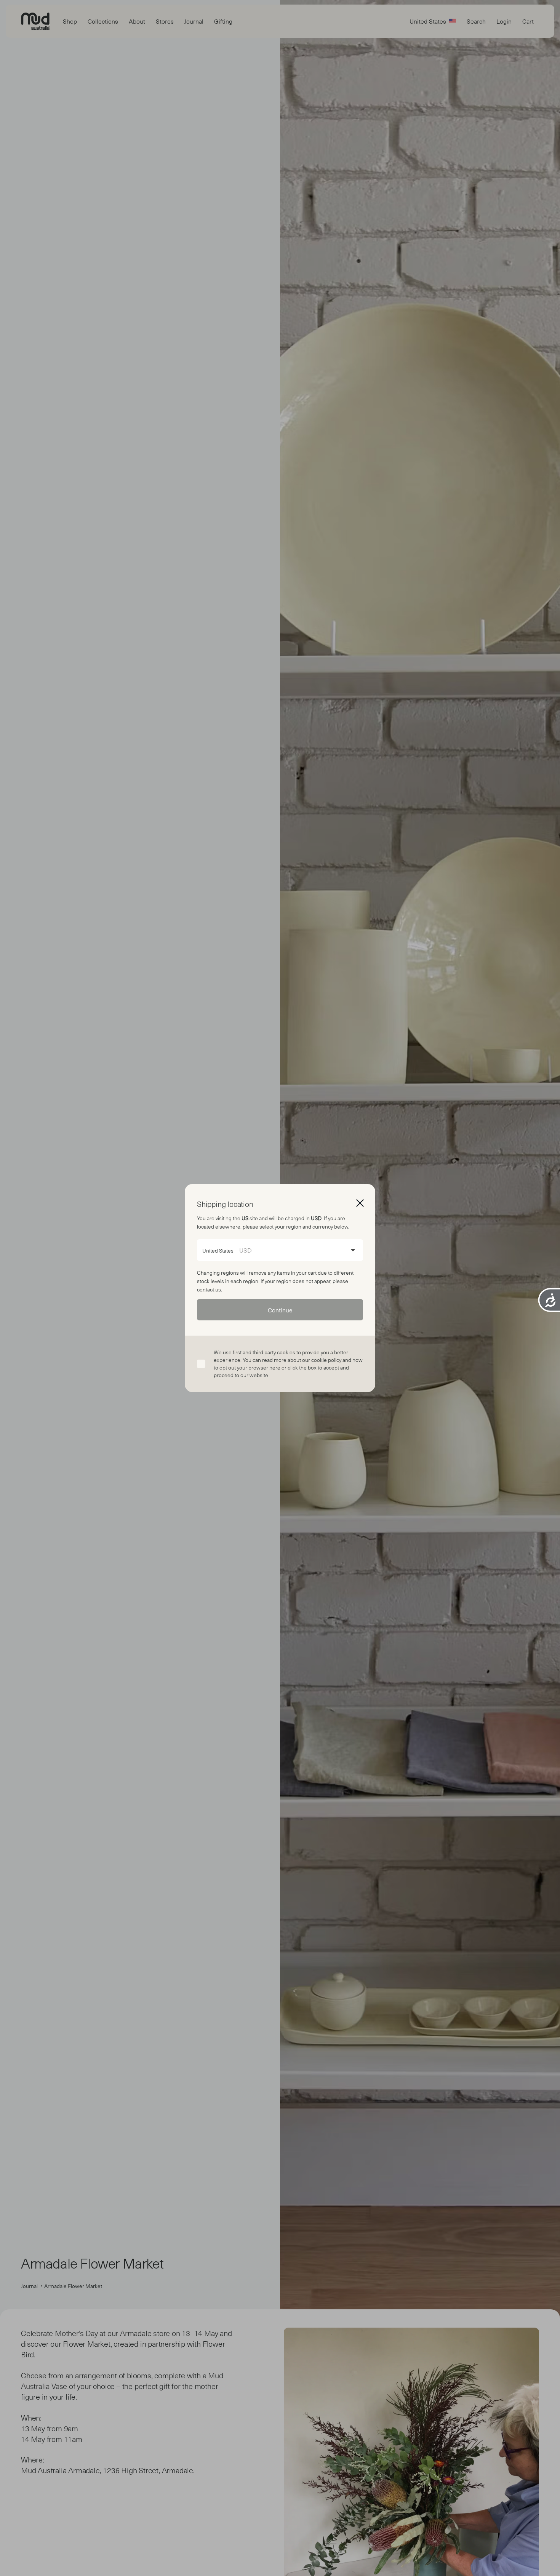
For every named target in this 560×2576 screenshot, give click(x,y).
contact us (209, 1289)
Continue (280, 1310)
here (275, 1367)
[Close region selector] (360, 1203)
